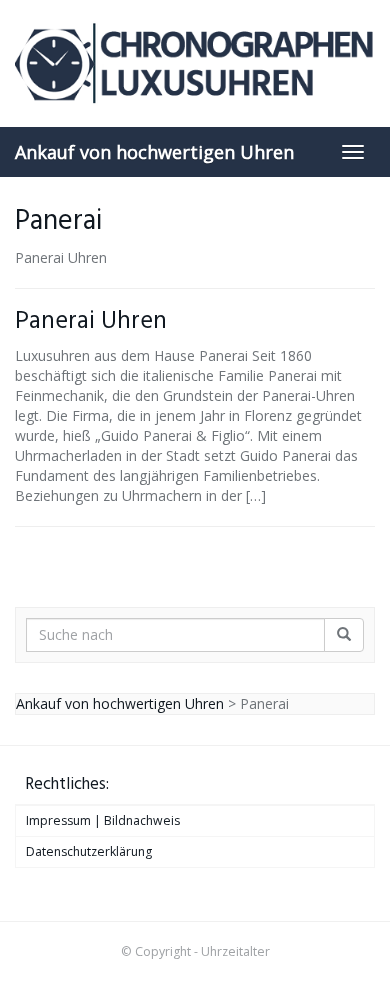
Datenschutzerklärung (89, 851)
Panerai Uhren (91, 321)
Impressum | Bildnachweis (103, 820)
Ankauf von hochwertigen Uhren (154, 152)
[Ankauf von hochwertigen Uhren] (195, 63)
